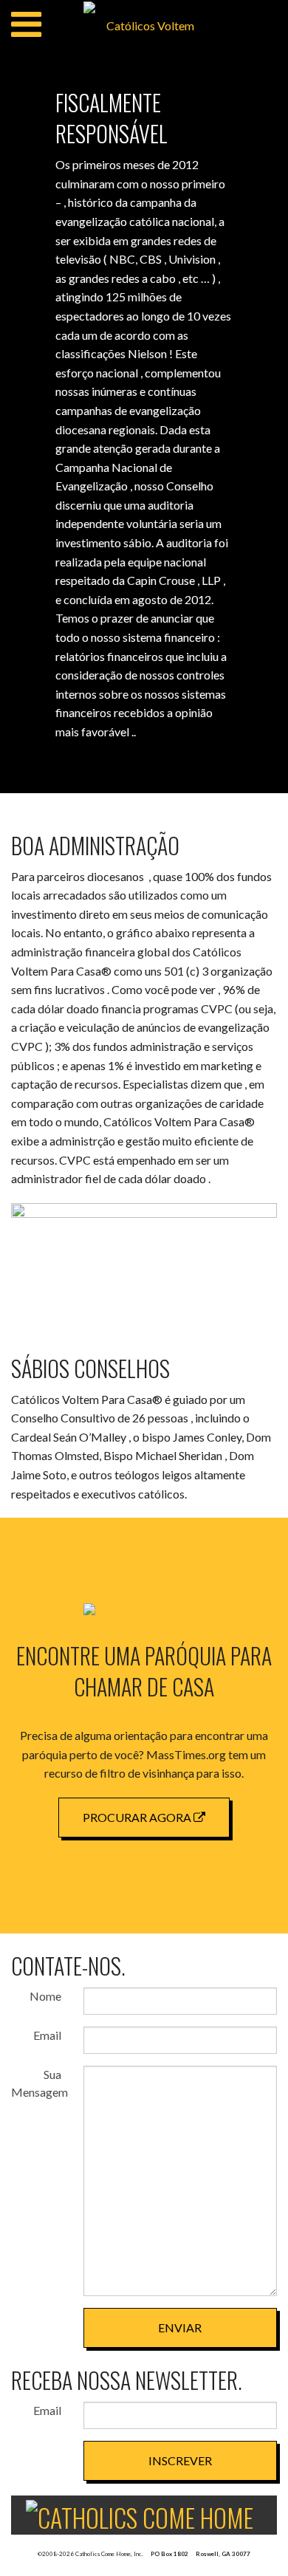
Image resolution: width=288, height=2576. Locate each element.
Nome (45, 1996)
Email (47, 2035)
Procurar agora (138, 1817)
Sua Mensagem (36, 2083)
